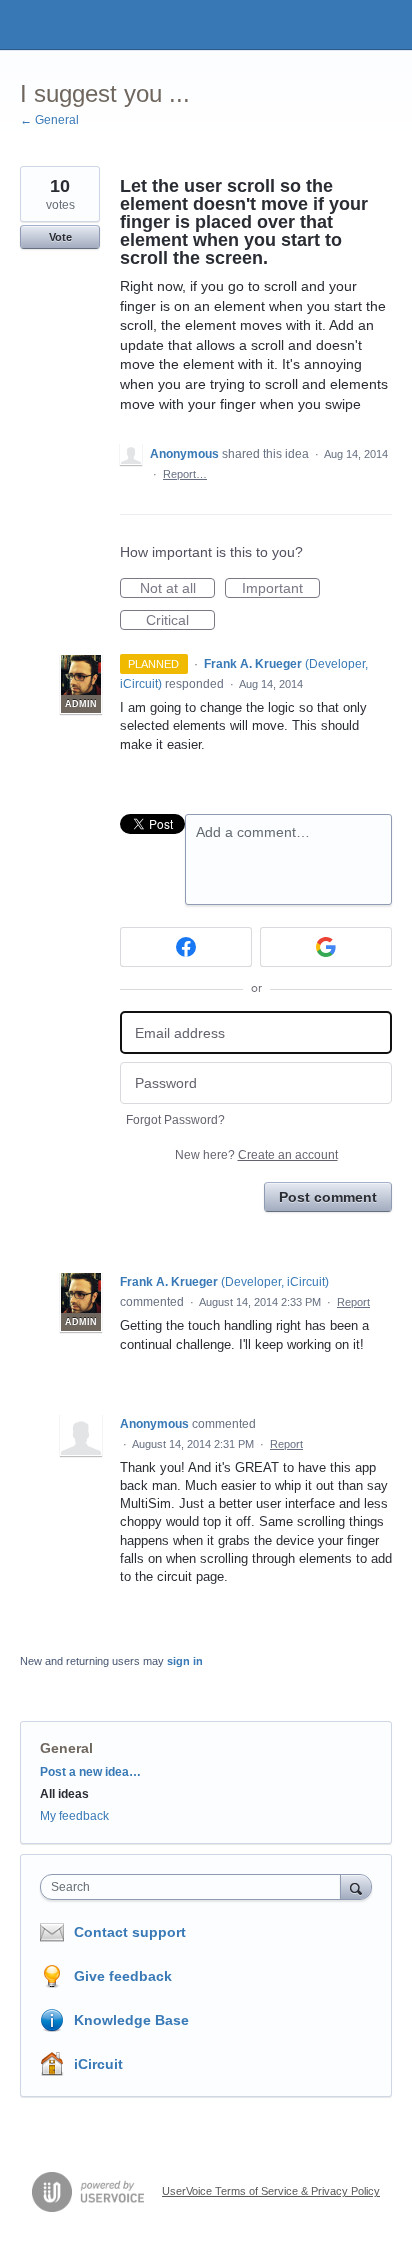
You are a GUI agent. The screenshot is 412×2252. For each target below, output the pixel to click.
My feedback (74, 1816)
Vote (60, 237)
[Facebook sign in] (186, 947)
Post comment (328, 1197)
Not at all (177, 589)
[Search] (356, 1886)
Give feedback (123, 1976)
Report (353, 1302)
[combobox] (195, 1887)
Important (281, 589)
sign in (185, 1661)
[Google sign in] (326, 947)
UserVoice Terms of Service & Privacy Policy (271, 2191)
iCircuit (98, 2064)
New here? (256, 1155)
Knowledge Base (131, 2020)
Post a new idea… (90, 1772)
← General (49, 120)
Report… (185, 474)
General (66, 1748)
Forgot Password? (175, 1120)
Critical (180, 621)
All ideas (64, 1794)
